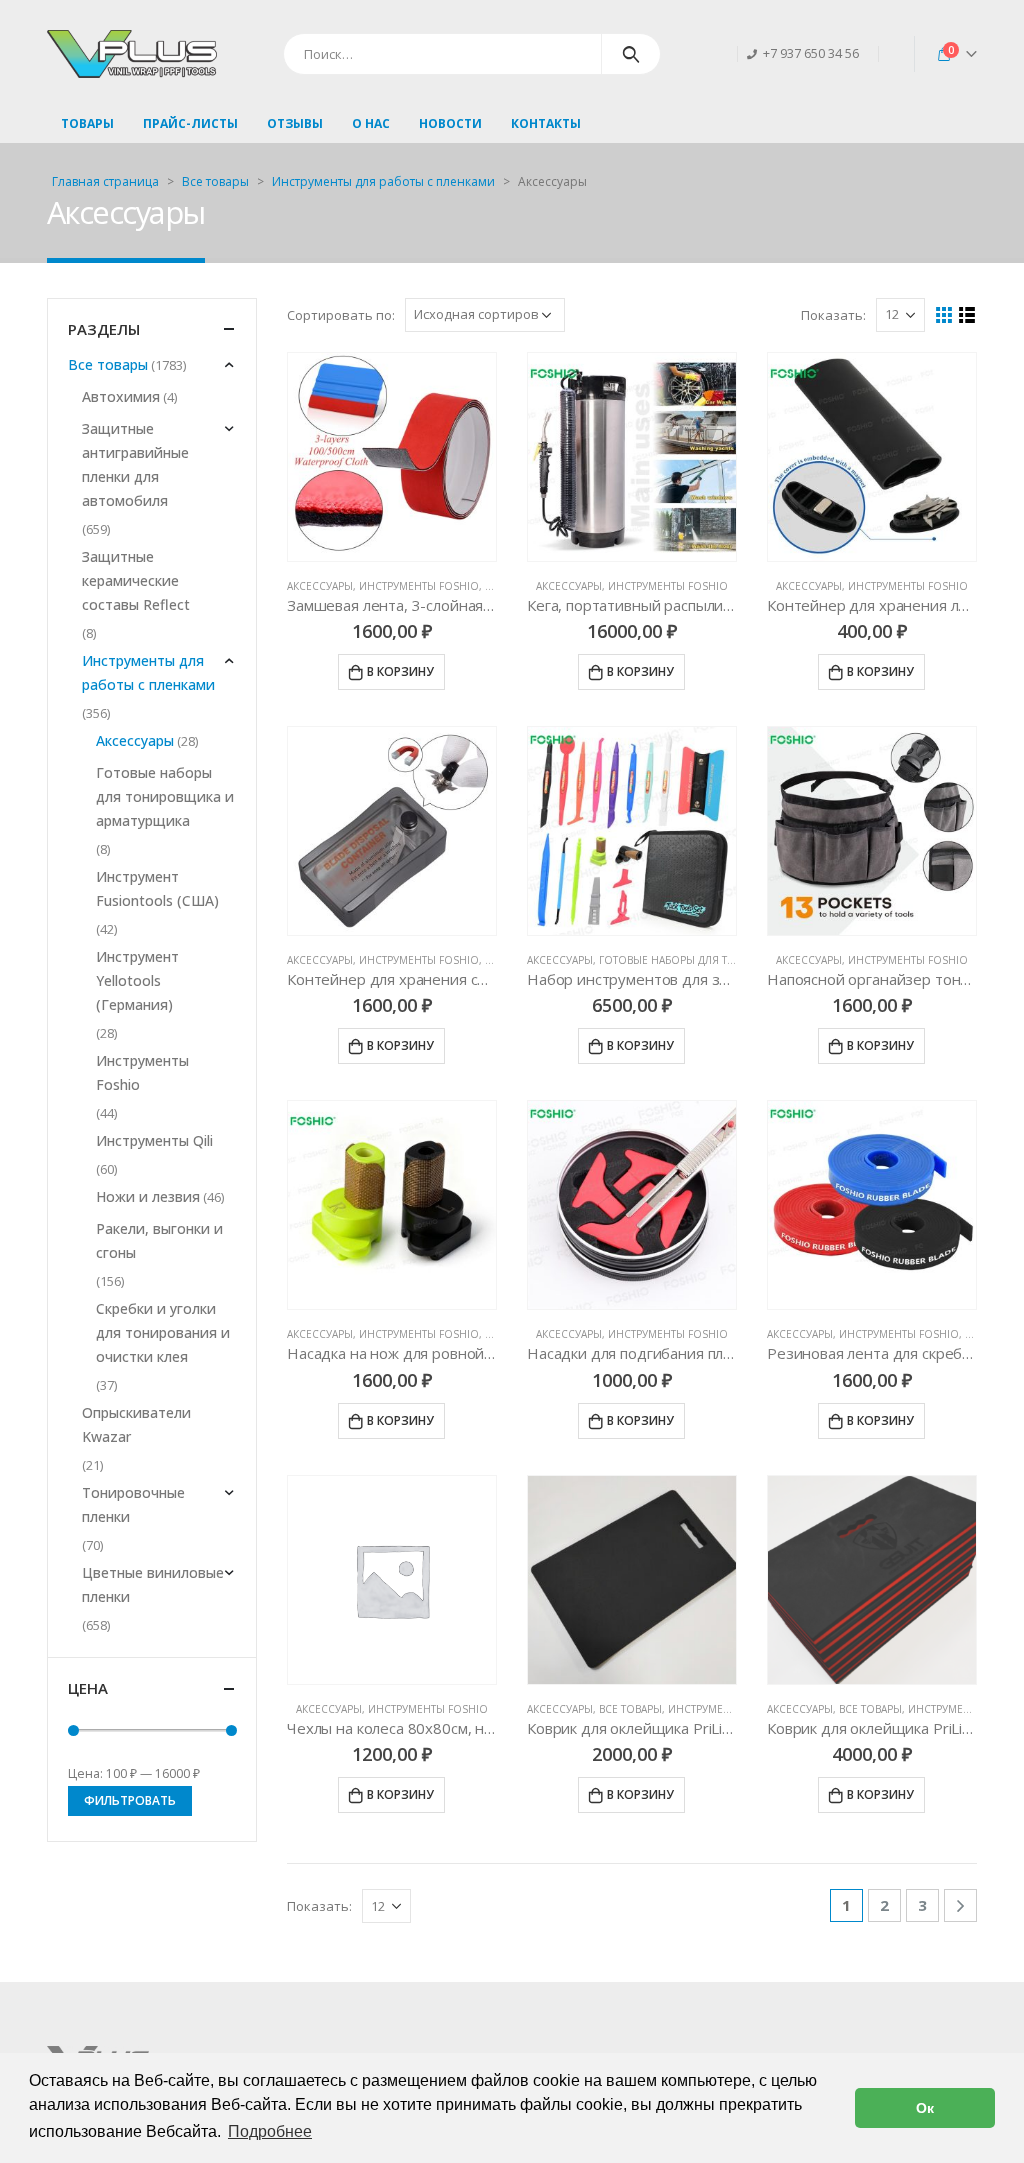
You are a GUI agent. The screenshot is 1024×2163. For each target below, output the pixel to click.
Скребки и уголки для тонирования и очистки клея (163, 1332)
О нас (371, 123)
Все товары (215, 181)
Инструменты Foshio (419, 586)
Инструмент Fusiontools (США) (157, 888)
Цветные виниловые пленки (153, 1584)
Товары (87, 123)
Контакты (546, 123)
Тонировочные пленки (133, 1504)
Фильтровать (130, 1800)
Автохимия (121, 396)
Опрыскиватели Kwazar (136, 1424)
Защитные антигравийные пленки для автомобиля (135, 464)
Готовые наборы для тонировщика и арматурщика (165, 796)
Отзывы (295, 123)
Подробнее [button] (270, 2131)
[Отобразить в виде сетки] (944, 315)
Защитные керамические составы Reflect (136, 580)
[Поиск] (631, 54)
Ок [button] (925, 2108)
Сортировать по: (341, 315)
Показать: (833, 315)
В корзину (400, 671)
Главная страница (105, 181)
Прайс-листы (190, 123)
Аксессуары (320, 586)
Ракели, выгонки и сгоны (159, 1240)
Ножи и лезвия (148, 1196)
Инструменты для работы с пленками (383, 181)
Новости (450, 123)
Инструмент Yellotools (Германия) (137, 980)
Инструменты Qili (154, 1140)
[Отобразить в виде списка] (967, 315)
